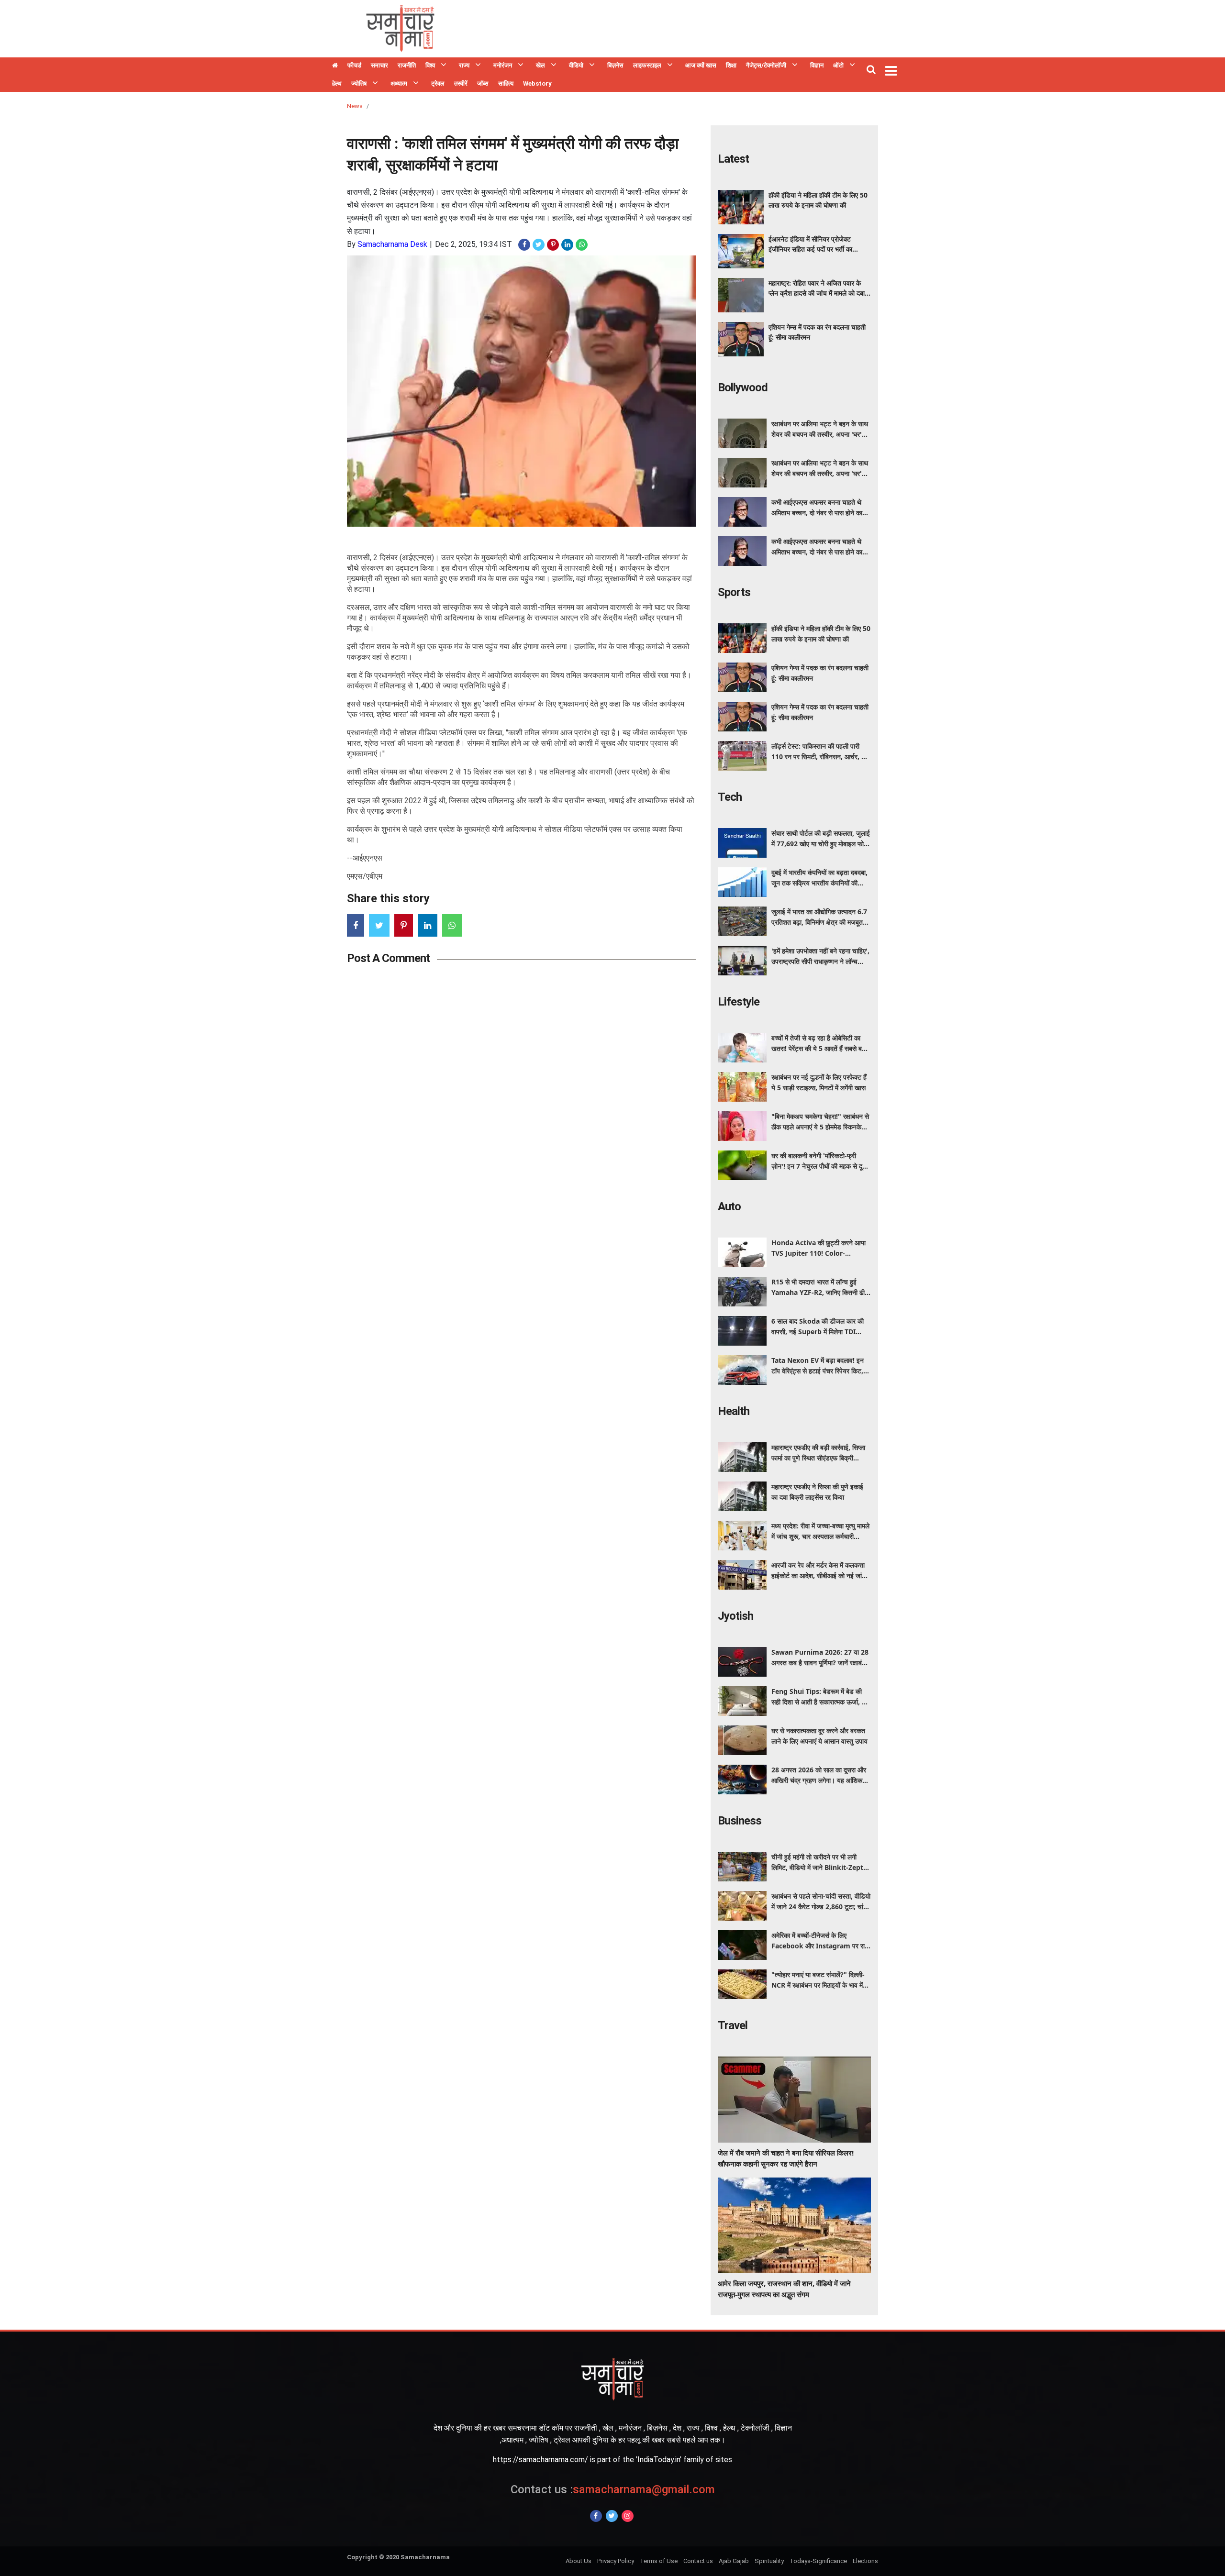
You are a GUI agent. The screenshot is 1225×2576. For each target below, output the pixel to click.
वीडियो (576, 65)
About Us (579, 2561)
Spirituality (769, 2561)
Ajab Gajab (734, 2561)
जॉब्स (483, 83)
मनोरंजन (503, 65)
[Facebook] (596, 2516)
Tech (730, 797)
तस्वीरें (461, 83)
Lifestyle (739, 1002)
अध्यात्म (399, 83)
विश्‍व (430, 65)
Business (740, 1821)
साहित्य (506, 83)
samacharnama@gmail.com (613, 2489)
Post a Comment (388, 958)
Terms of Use (659, 2561)
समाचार (379, 65)
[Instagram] (628, 2516)
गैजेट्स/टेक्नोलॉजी (766, 65)
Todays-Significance (818, 2561)
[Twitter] (612, 2516)
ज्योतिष (359, 83)
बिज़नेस (615, 65)
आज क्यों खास (701, 65)
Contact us (698, 2561)
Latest (733, 159)
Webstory (537, 83)
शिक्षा (731, 65)
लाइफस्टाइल (647, 65)
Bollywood (743, 387)
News (355, 106)
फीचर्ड (354, 65)
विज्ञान (817, 65)
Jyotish (735, 1616)
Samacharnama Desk (392, 244)
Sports (734, 592)
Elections (865, 2561)
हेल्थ (337, 83)
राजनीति (407, 65)
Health (734, 1411)
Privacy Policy (616, 2561)
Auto (729, 1206)
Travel (733, 2025)
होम (335, 66)
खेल (540, 65)
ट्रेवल (438, 83)
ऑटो (838, 65)
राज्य (464, 65)
